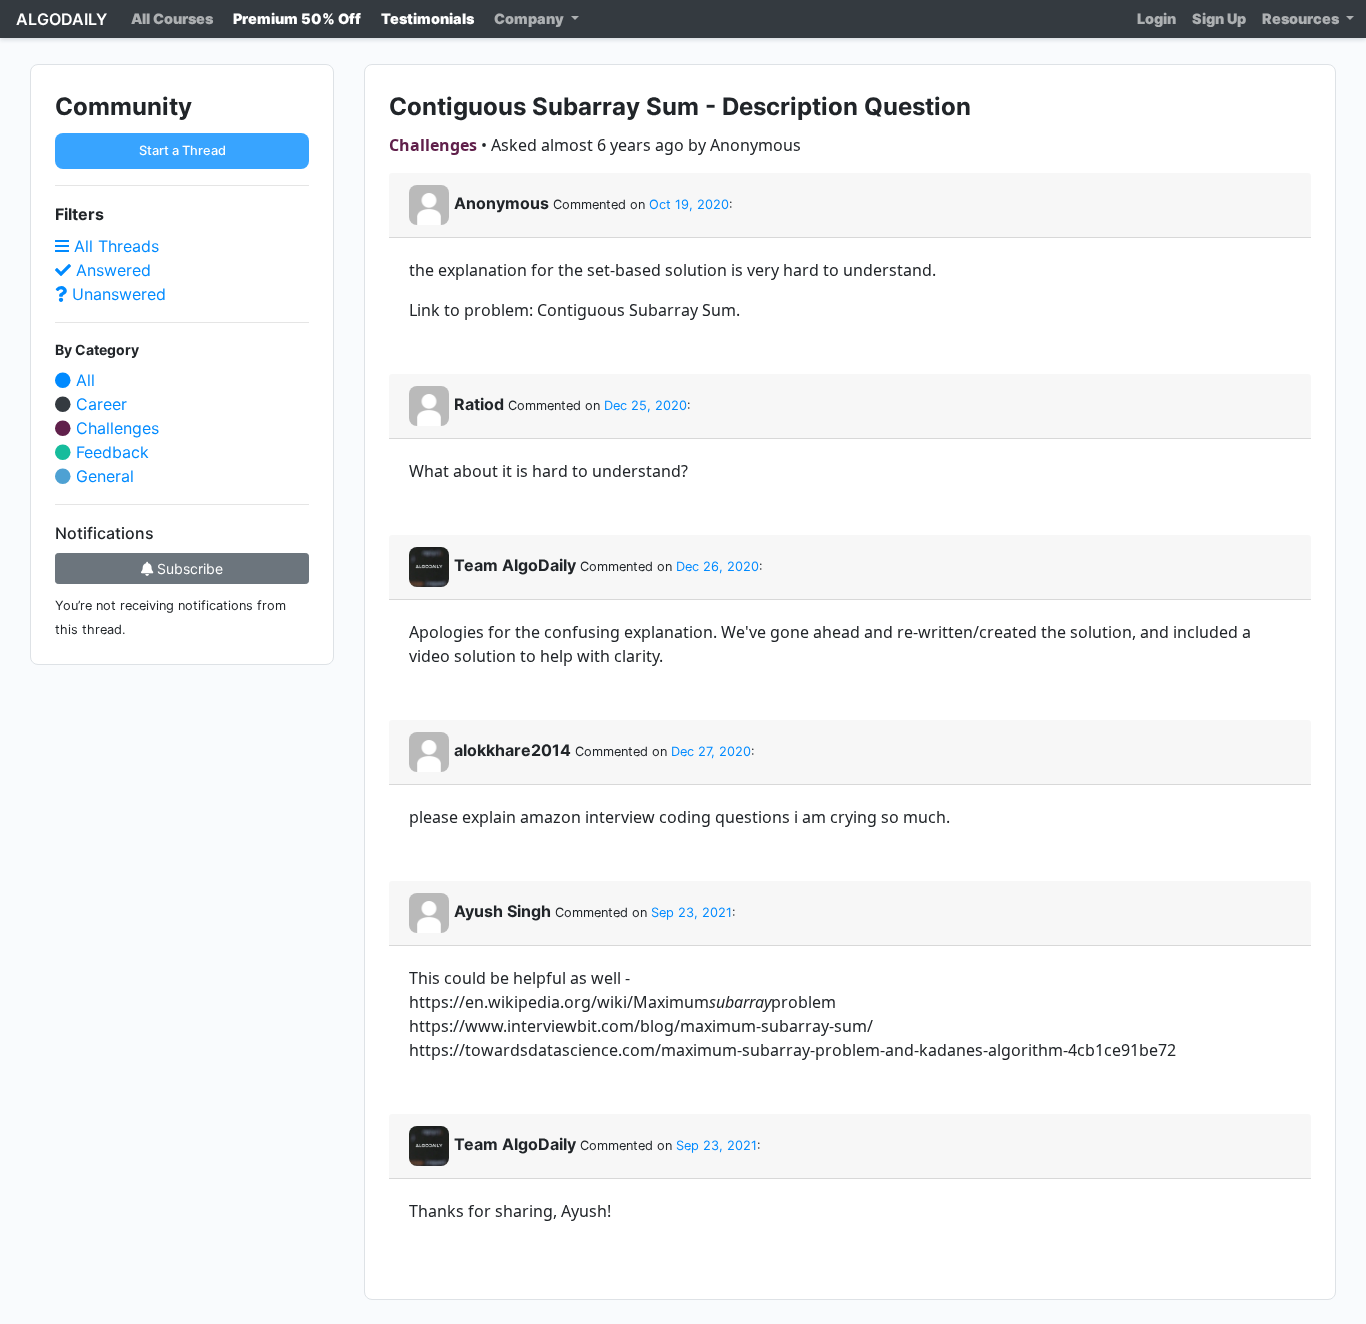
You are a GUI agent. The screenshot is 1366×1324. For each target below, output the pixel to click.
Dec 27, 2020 (711, 751)
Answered (111, 270)
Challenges (115, 428)
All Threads (114, 246)
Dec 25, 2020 (645, 405)
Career (99, 404)
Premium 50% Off (297, 18)
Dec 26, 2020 (717, 566)
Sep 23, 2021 (691, 912)
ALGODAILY (61, 19)
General (102, 476)
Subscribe (188, 568)
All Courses (172, 18)
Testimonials (427, 18)
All (83, 380)
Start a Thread (182, 150)
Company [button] (530, 18)
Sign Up (1219, 18)
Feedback (110, 452)
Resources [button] (1302, 18)
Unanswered (116, 294)
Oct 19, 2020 (689, 204)
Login (1156, 18)
